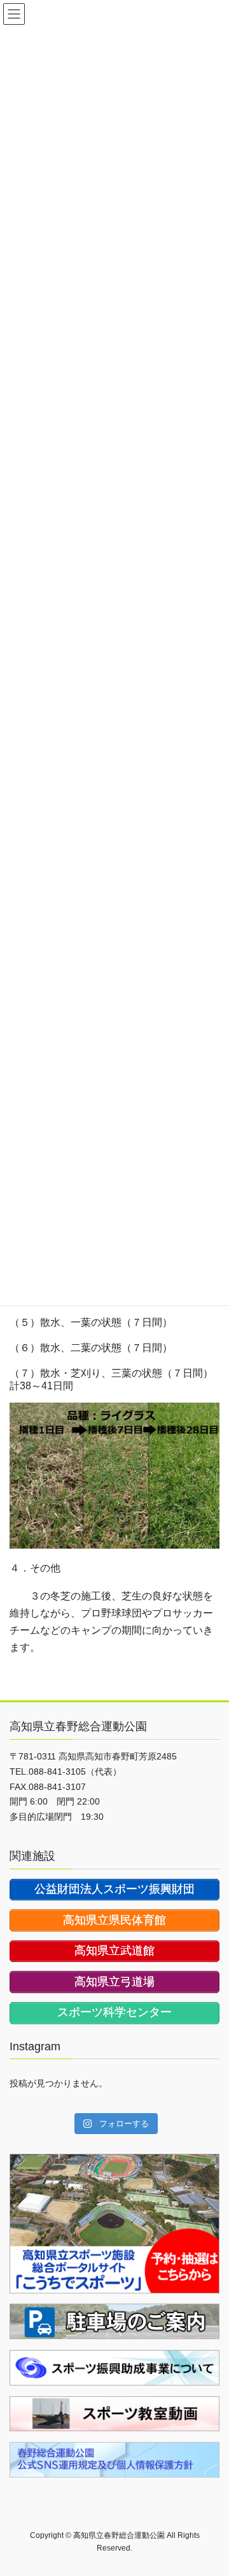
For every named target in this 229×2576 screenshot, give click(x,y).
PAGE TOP (211, 2487)
